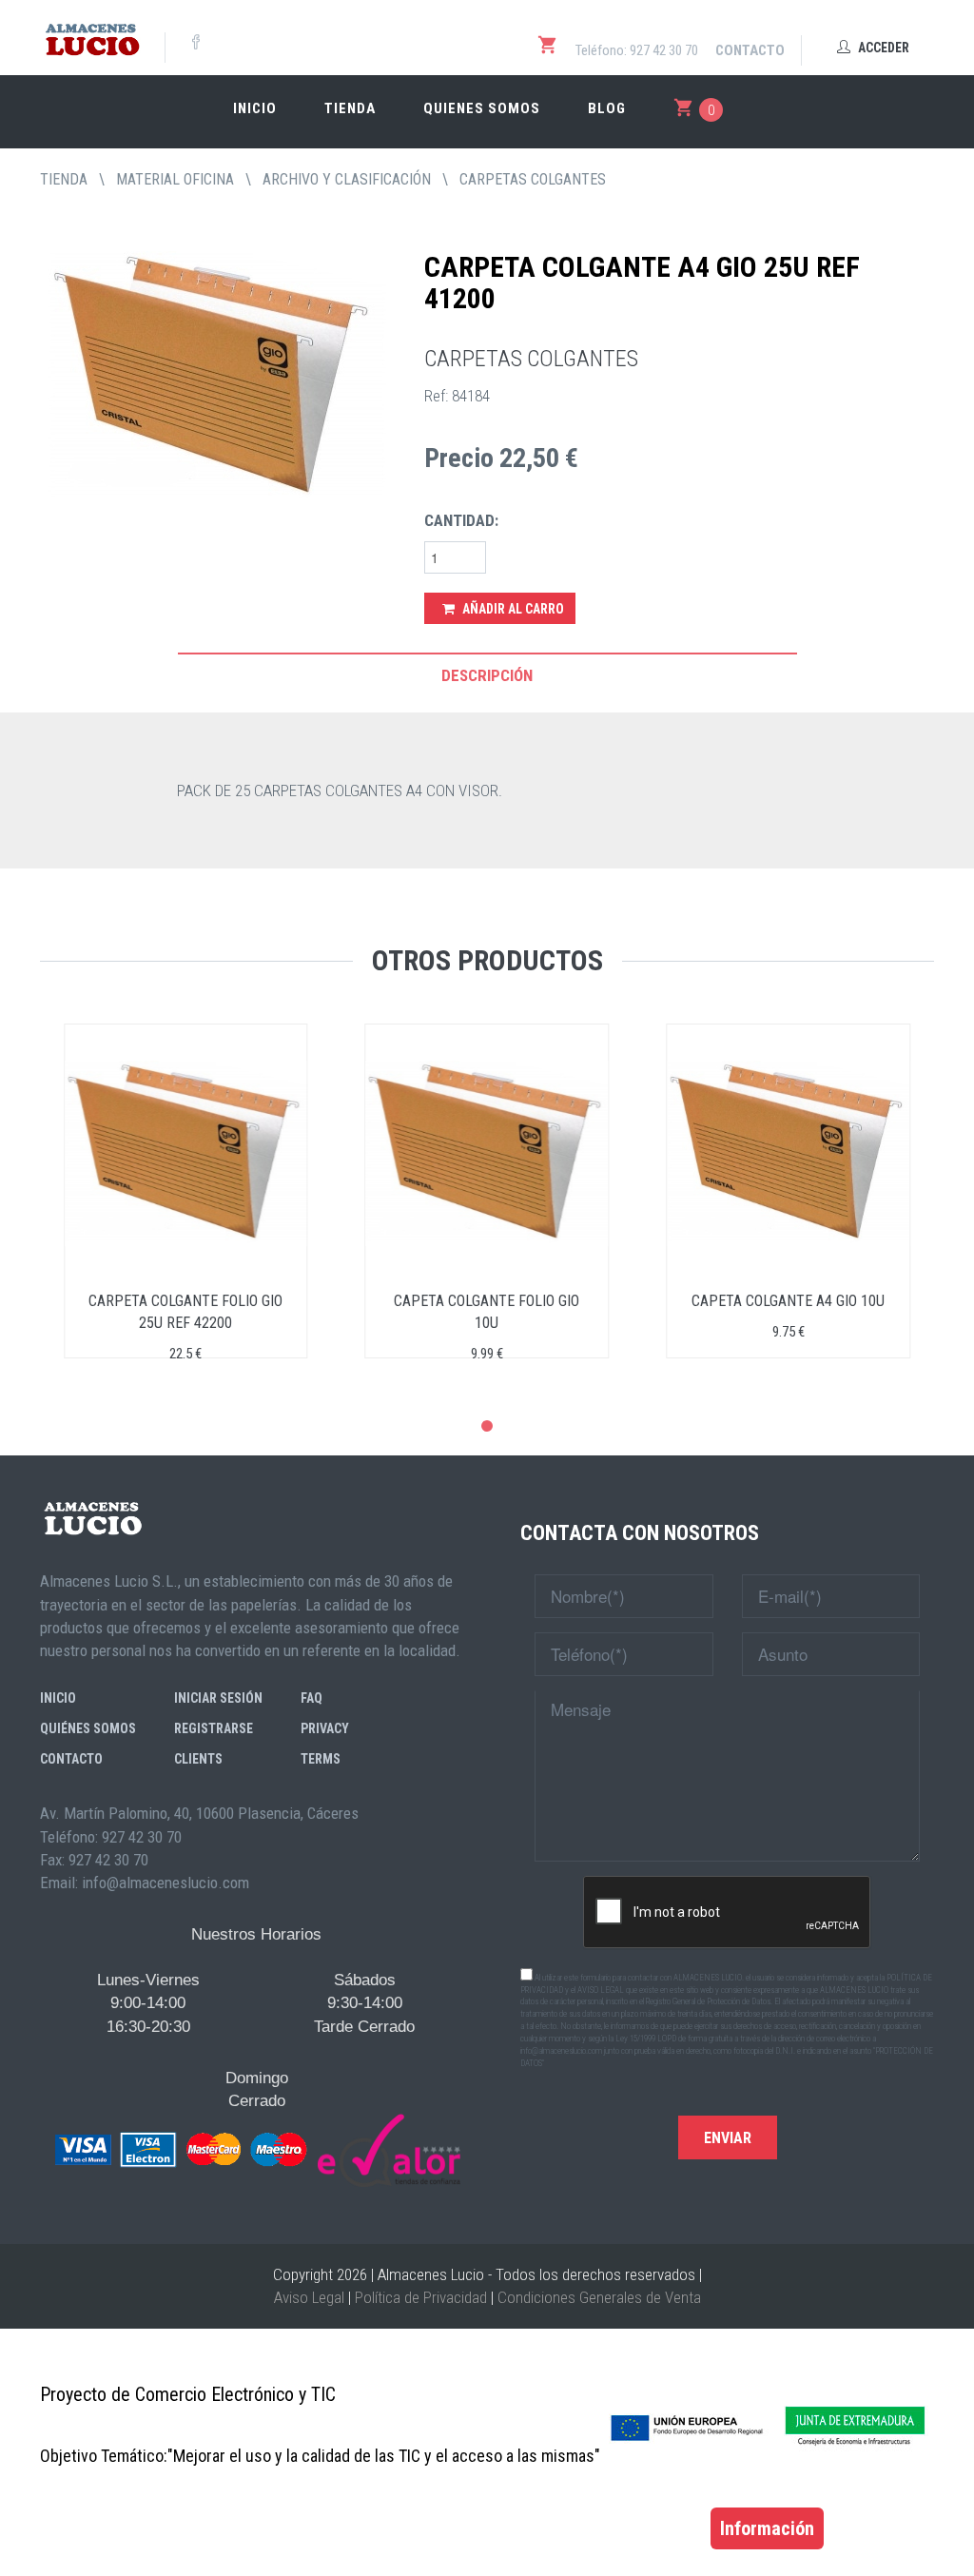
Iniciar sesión (218, 1698)
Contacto (750, 50)
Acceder (882, 48)
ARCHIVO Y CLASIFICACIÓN (347, 179)
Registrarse (214, 1728)
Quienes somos (482, 108)
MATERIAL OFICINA (175, 179)
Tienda (350, 108)
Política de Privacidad (421, 2297)
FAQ (312, 1698)
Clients (198, 1759)
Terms (321, 1759)
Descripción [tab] (487, 675)
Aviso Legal (309, 2297)
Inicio (255, 108)
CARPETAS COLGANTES (533, 179)
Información (767, 2528)
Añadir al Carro (512, 609)
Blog (607, 108)
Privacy (325, 1728)
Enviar (728, 2138)
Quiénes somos (88, 1728)
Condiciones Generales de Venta (599, 2297)
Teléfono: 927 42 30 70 (637, 50)
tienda (64, 179)
